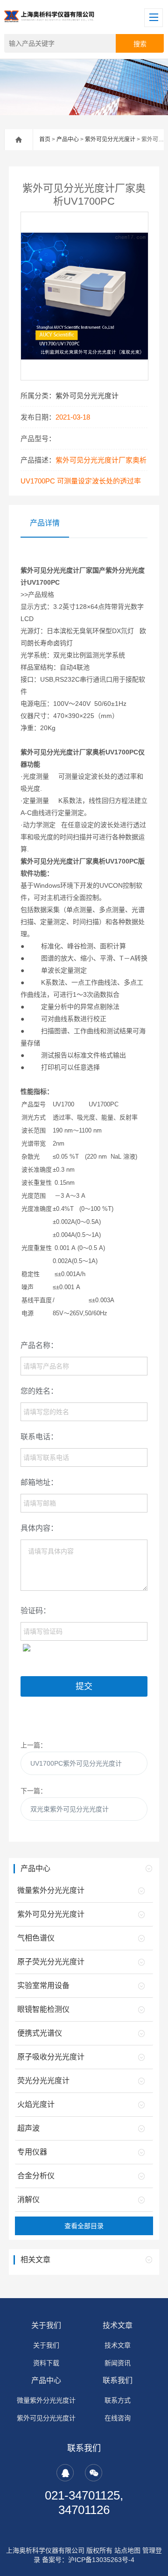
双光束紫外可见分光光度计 (70, 1809)
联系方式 (118, 2400)
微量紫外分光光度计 (51, 1890)
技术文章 (118, 2325)
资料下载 (46, 2363)
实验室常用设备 (43, 1986)
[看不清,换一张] (27, 1647)
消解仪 (28, 2200)
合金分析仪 (36, 2176)
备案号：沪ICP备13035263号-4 (88, 2560)
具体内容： (39, 1528)
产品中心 (68, 139)
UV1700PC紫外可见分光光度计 (76, 1763)
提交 (84, 1686)
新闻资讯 (118, 2363)
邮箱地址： (39, 1482)
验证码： (35, 1611)
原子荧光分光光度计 (51, 1962)
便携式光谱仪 (40, 2033)
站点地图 (127, 2550)
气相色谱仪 (36, 1938)
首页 (45, 139)
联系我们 (118, 2380)
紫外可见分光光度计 (110, 139)
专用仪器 (32, 2152)
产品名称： (39, 1345)
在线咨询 (118, 2418)
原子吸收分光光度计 (51, 2057)
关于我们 (46, 2325)
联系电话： (39, 1437)
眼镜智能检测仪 (43, 2009)
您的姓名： (39, 1391)
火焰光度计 (36, 2104)
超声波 (28, 2128)
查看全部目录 (84, 2226)
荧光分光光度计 (43, 2081)
